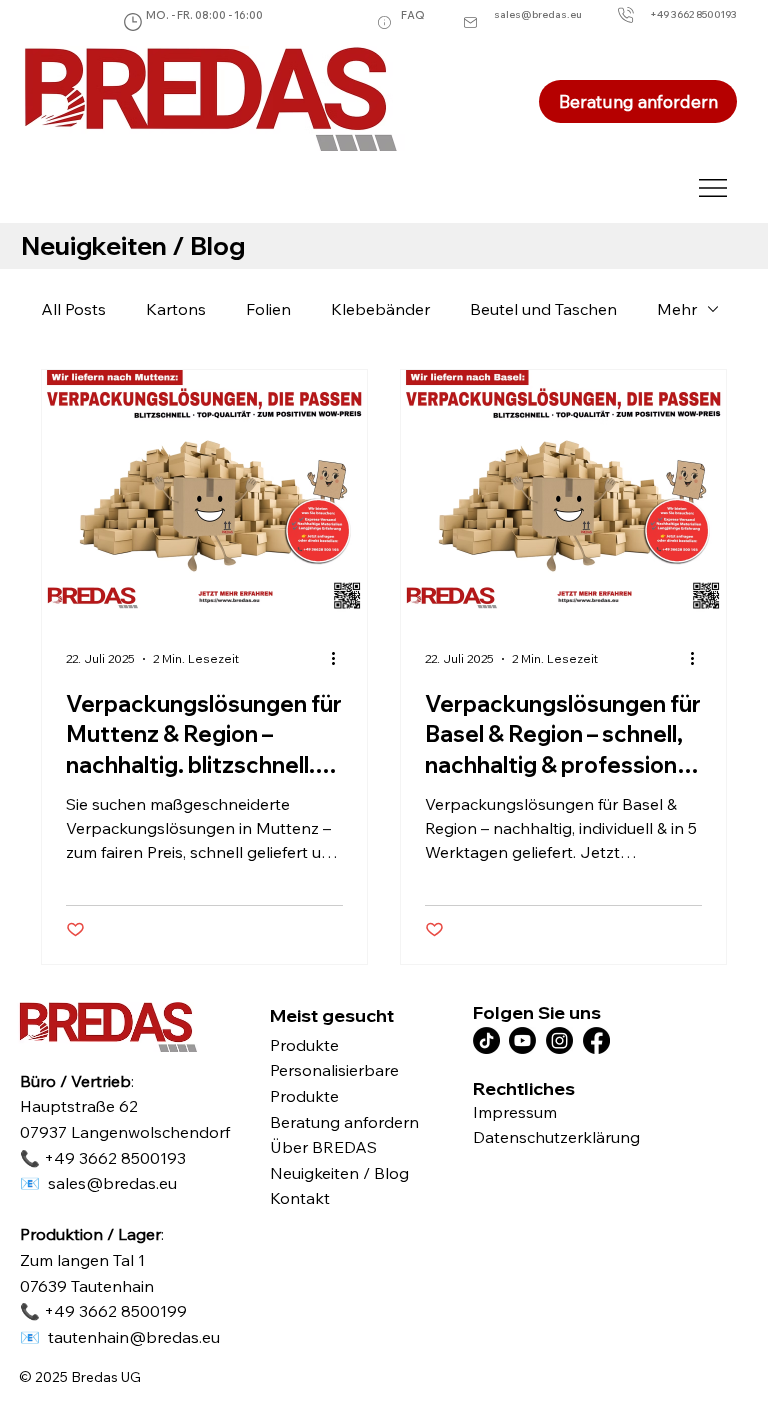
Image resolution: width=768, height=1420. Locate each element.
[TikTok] (486, 1040)
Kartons (176, 309)
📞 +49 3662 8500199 (103, 1311)
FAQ (413, 15)
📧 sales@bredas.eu (98, 1183)
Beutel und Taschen (543, 309)
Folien (268, 309)
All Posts (73, 309)
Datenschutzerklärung (556, 1137)
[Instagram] (559, 1040)
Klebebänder (380, 309)
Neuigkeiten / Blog (339, 1173)
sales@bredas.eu (538, 14)
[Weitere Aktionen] (340, 659)
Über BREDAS (323, 1147)
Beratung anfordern (344, 1122)
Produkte (304, 1045)
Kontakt (300, 1198)
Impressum (515, 1112)
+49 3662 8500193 (693, 14)
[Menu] (713, 188)
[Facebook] (596, 1040)
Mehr (677, 309)
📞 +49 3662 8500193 (103, 1158)
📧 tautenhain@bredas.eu (120, 1337)
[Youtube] (522, 1040)
